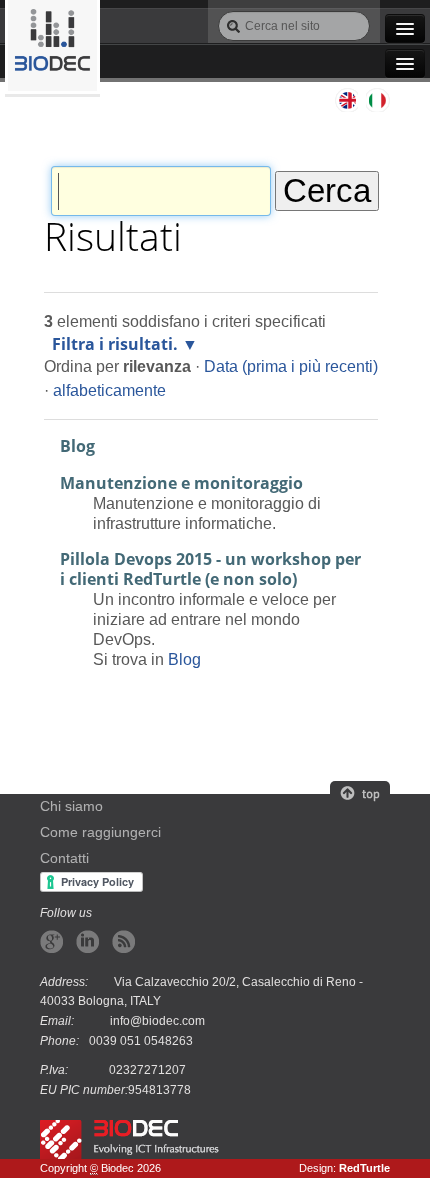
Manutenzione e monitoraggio (181, 483)
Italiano (378, 100)
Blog (77, 446)
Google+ (51, 941)
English (346, 100)
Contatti (64, 858)
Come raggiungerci (100, 832)
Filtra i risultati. (115, 344)
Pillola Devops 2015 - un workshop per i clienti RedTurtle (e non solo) (210, 569)
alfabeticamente (109, 390)
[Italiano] (52, 47)
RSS (123, 941)
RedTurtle (364, 1168)
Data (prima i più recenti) (291, 366)
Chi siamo (71, 806)
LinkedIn (87, 941)
